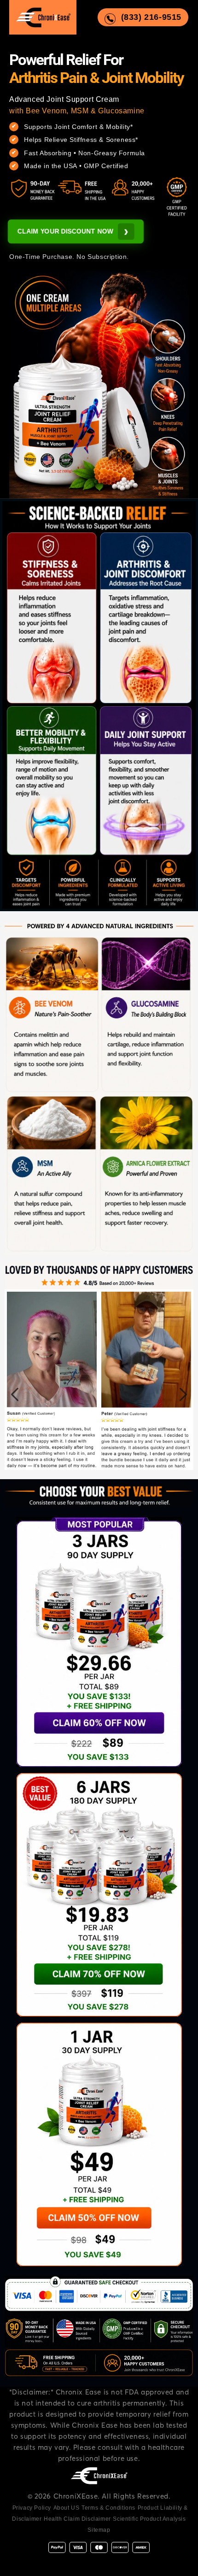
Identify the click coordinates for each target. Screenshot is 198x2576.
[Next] (183, 1394)
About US (67, 2508)
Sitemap (99, 2530)
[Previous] (15, 1394)
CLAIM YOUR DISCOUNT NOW (73, 231)
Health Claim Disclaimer (77, 2519)
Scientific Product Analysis (149, 2519)
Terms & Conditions (108, 2508)
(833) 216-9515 (151, 17)
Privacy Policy (32, 2508)
